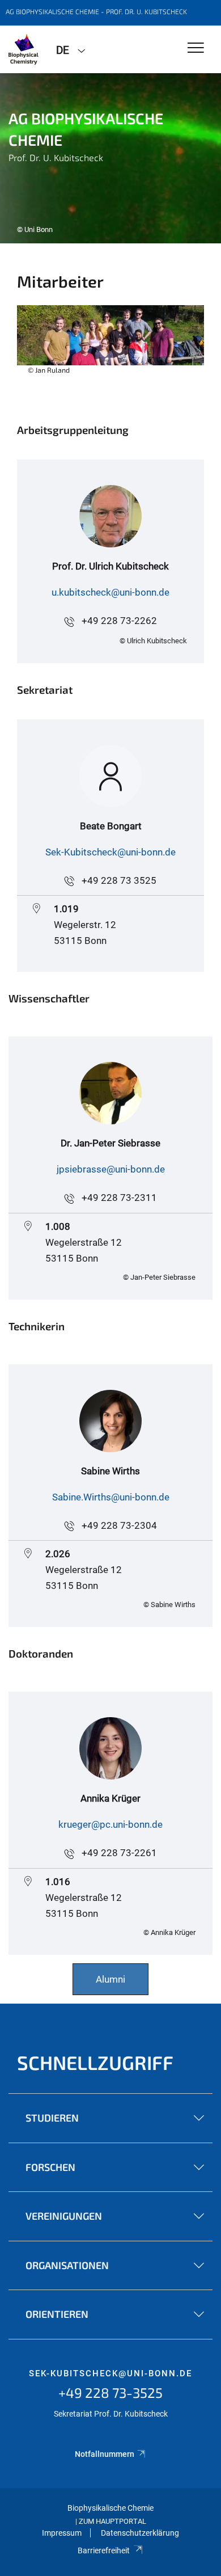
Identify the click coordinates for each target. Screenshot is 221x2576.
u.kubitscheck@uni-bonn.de (110, 592)
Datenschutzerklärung (140, 2533)
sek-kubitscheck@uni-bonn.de (110, 2373)
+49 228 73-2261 (119, 1853)
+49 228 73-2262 (119, 621)
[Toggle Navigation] (196, 49)
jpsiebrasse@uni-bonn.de (111, 1169)
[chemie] (24, 49)
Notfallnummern (105, 2454)
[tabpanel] (110, 158)
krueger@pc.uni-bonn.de (110, 1824)
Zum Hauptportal (112, 2521)
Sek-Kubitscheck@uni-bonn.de (110, 852)
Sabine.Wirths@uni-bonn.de (111, 1497)
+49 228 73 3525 (119, 880)
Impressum (62, 2533)
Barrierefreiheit (104, 2550)
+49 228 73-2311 (119, 1198)
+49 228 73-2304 (119, 1525)
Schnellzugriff (95, 2062)
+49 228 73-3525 (110, 2392)
